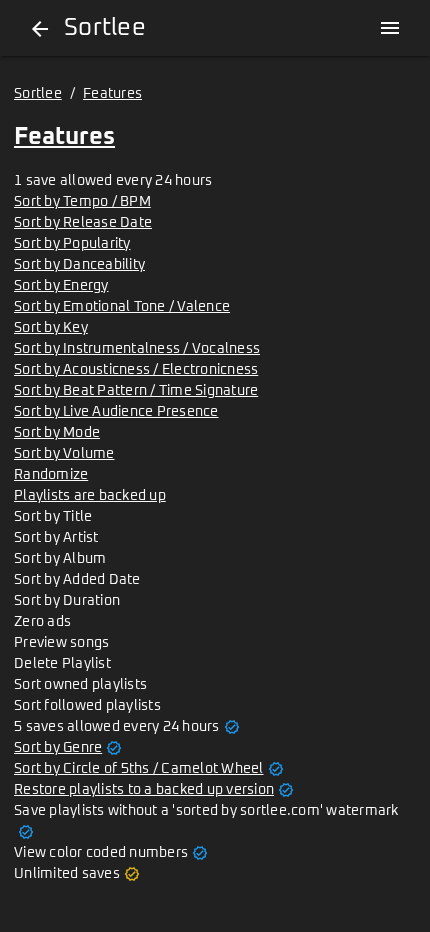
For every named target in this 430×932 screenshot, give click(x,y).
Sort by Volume (64, 454)
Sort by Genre (58, 748)
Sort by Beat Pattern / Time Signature (136, 391)
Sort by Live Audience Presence (116, 412)
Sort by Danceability (79, 265)
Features (112, 94)
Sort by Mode (57, 433)
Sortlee (38, 94)
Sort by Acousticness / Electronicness (136, 370)
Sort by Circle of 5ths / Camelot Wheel (139, 769)
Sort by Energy (61, 286)
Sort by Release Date (83, 223)
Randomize (51, 475)
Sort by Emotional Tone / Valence (122, 307)
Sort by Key (51, 328)
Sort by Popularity (72, 244)
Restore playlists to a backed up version (144, 790)
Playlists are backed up (90, 496)
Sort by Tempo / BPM (82, 202)
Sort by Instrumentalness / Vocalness (137, 349)
